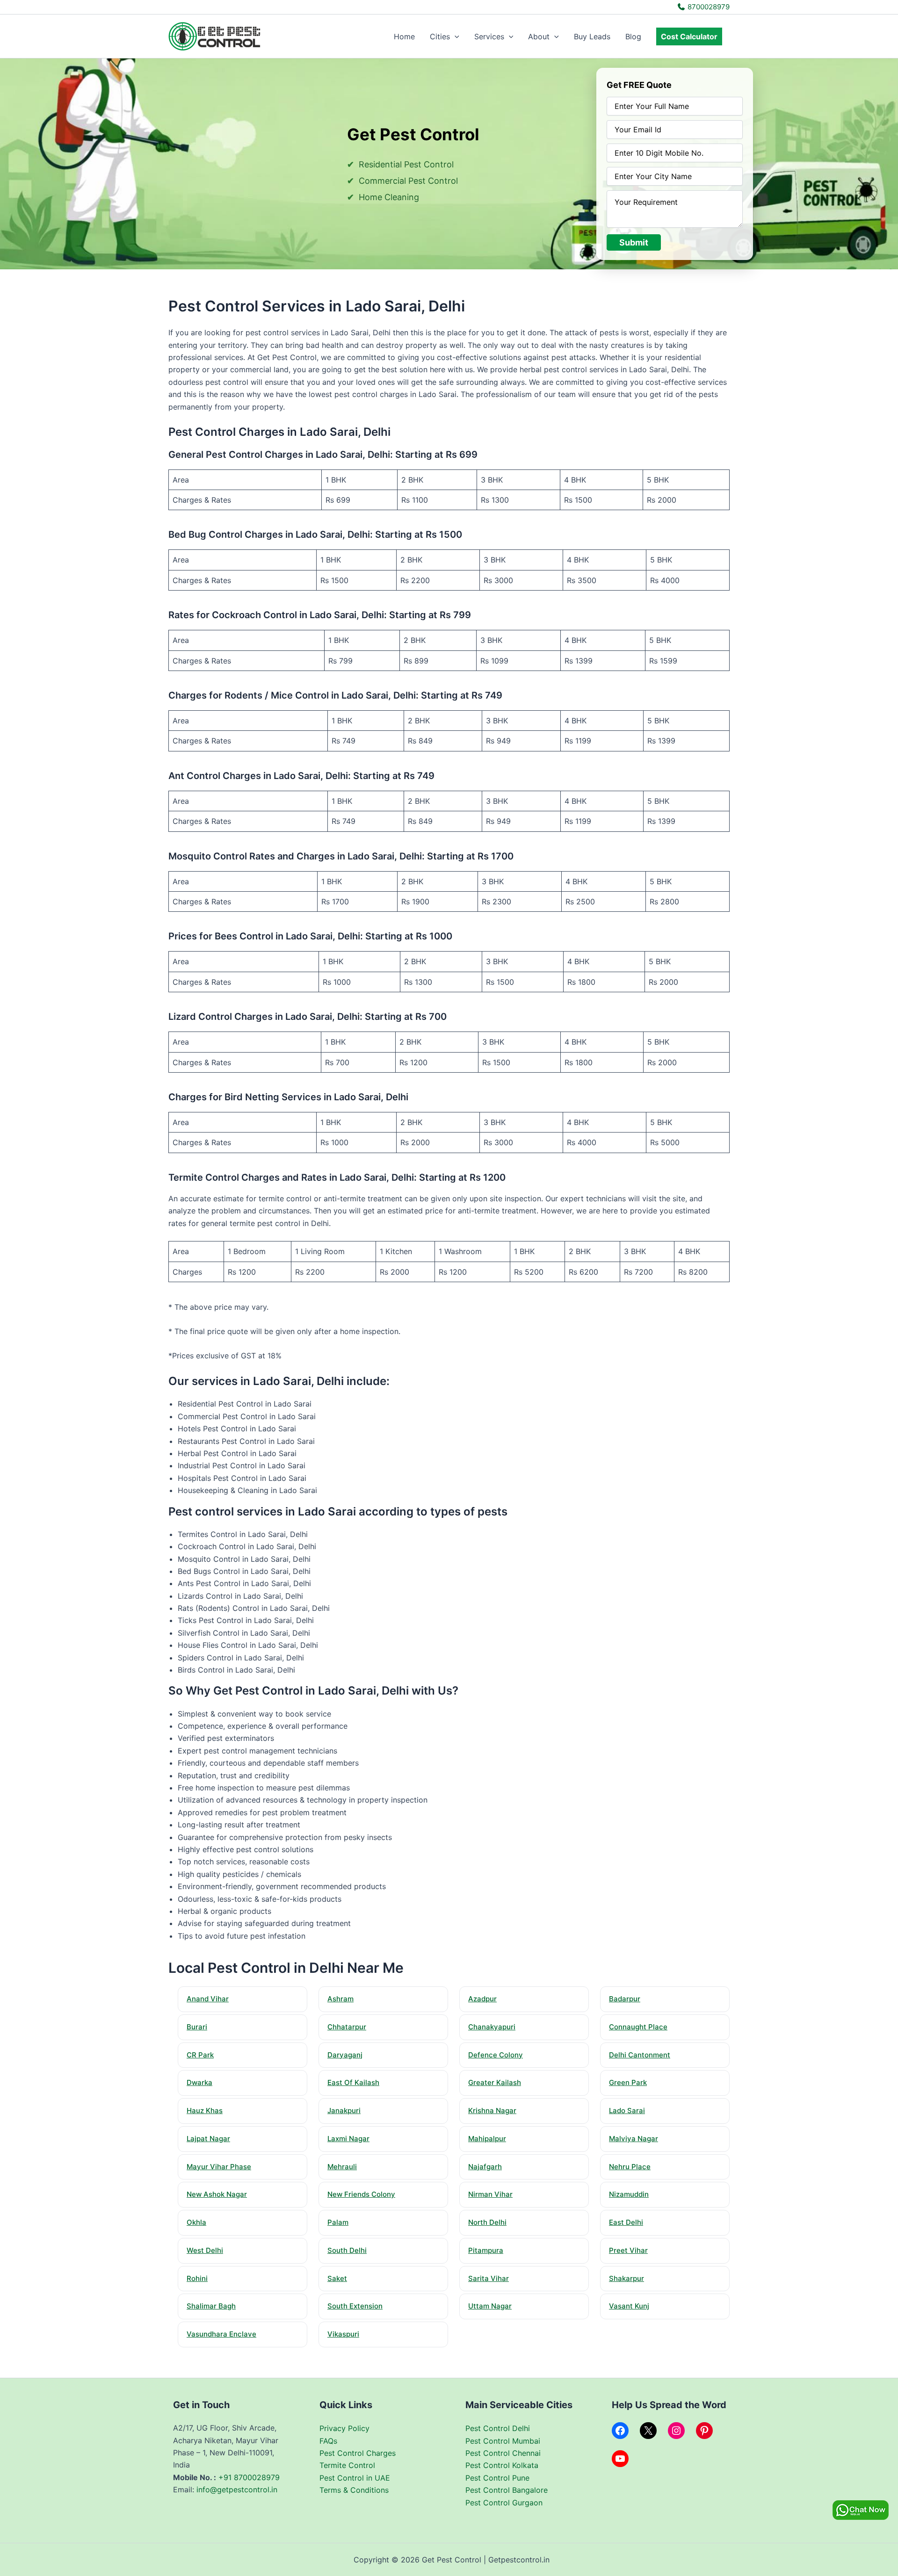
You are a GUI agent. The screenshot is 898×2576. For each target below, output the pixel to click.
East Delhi (626, 2222)
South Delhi (347, 2250)
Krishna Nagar (492, 2111)
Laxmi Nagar (348, 2139)
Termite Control (347, 2465)
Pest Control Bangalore (507, 2490)
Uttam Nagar (490, 2306)
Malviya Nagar (634, 2139)
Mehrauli (342, 2167)
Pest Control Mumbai (503, 2441)
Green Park (628, 2082)
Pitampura (486, 2250)
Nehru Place (630, 2167)
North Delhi (487, 2222)
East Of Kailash (353, 2082)
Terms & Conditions (354, 2490)
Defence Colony (496, 2055)
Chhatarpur (347, 2027)
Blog (633, 36)
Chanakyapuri (492, 2027)
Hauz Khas (205, 2111)
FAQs (328, 2441)
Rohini (197, 2278)
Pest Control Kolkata (502, 2465)
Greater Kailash (495, 2082)
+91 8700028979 (249, 2477)
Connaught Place (638, 2027)
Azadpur (482, 1999)
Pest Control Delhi (498, 2428)
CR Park (200, 2055)
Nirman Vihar (490, 2194)
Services (489, 36)
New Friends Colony (361, 2194)
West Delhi (205, 2250)
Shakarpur (626, 2278)
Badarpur (625, 1999)
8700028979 (708, 7)
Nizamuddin (629, 2194)
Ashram (340, 1999)
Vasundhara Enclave (221, 2334)
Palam (338, 2222)
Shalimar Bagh (211, 2306)
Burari (197, 2027)
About (539, 36)
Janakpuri (344, 2111)
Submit (634, 242)
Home (404, 36)
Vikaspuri (343, 2334)
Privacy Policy (344, 2428)
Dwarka (199, 2082)
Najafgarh (485, 2167)
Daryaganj (345, 2055)
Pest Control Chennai (503, 2453)
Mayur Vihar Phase (219, 2167)
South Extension (355, 2306)
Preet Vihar (628, 2250)
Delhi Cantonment (640, 2055)
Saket (337, 2278)
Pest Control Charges (358, 2453)
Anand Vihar (208, 1999)
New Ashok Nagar (217, 2194)
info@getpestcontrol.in (237, 2489)
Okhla (196, 2222)
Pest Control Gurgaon (504, 2503)
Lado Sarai (627, 2111)
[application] (455, 36)
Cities (440, 36)
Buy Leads (592, 36)
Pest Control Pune (497, 2478)
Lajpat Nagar (208, 2139)
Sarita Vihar (489, 2278)
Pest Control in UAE (355, 2478)
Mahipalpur (487, 2139)
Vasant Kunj (629, 2306)
